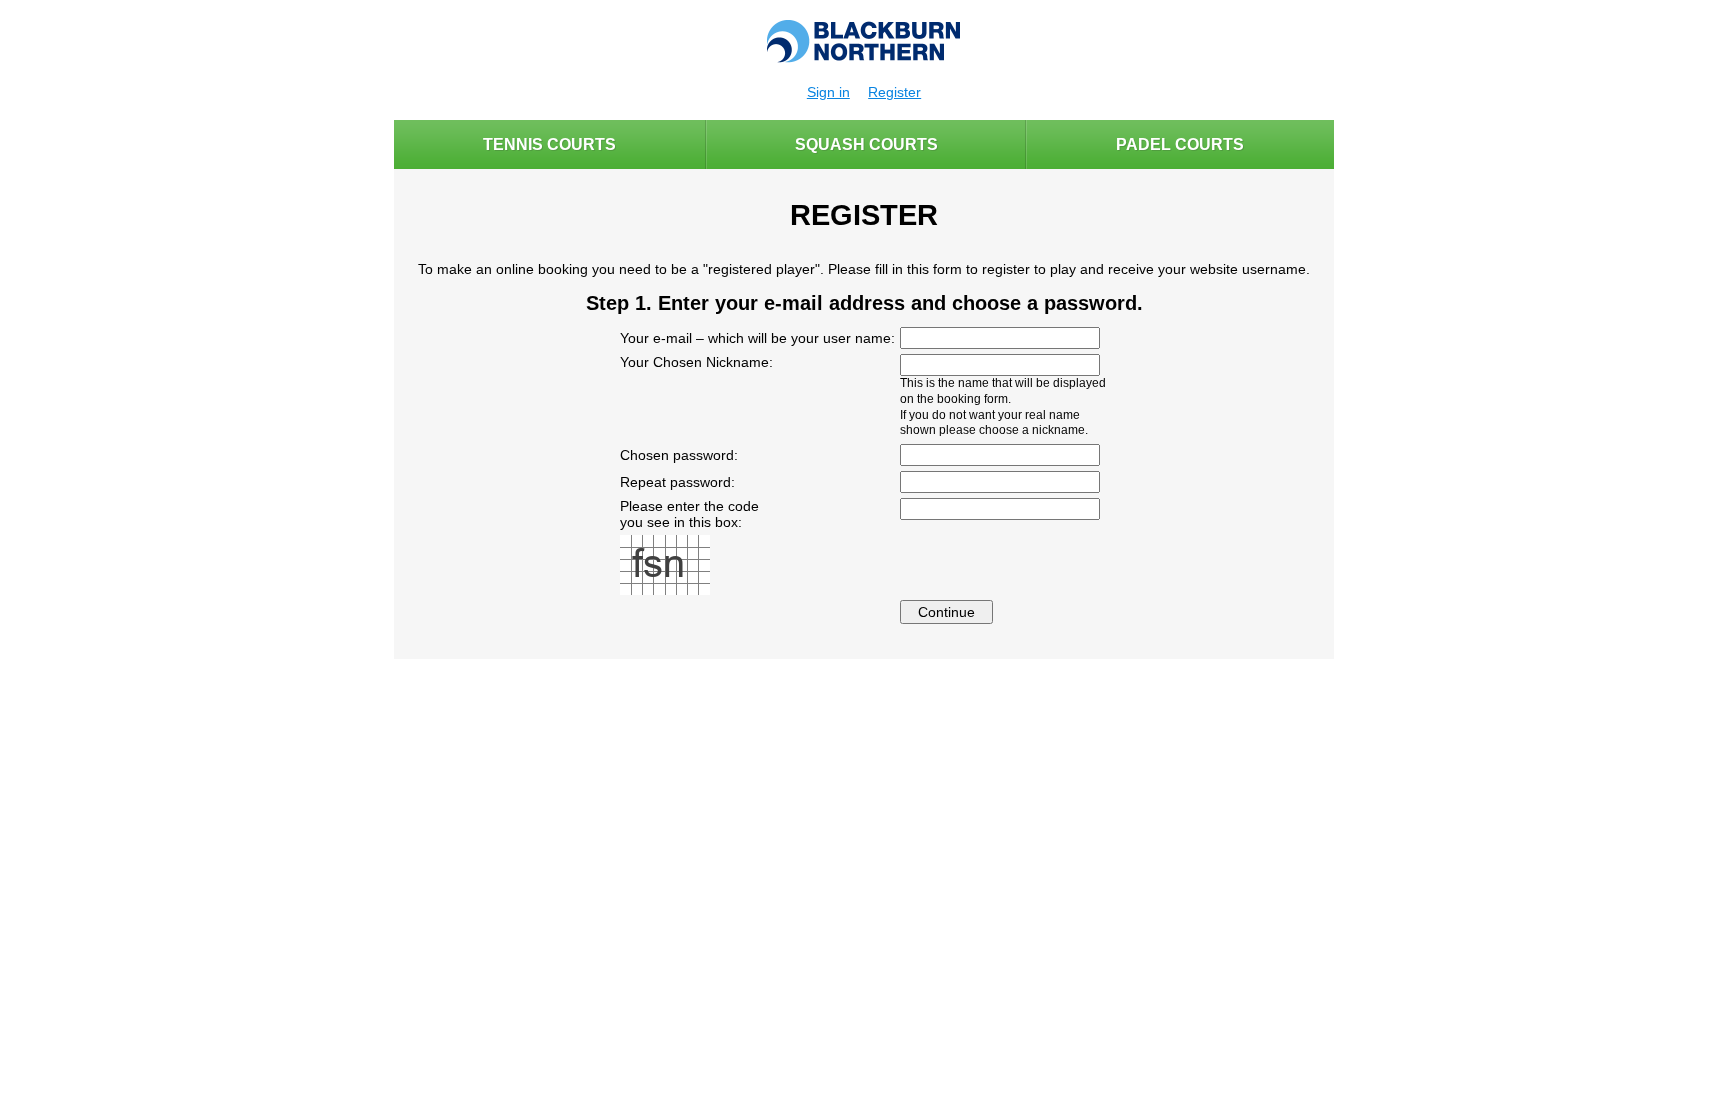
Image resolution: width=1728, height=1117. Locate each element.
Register (894, 92)
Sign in (828, 92)
